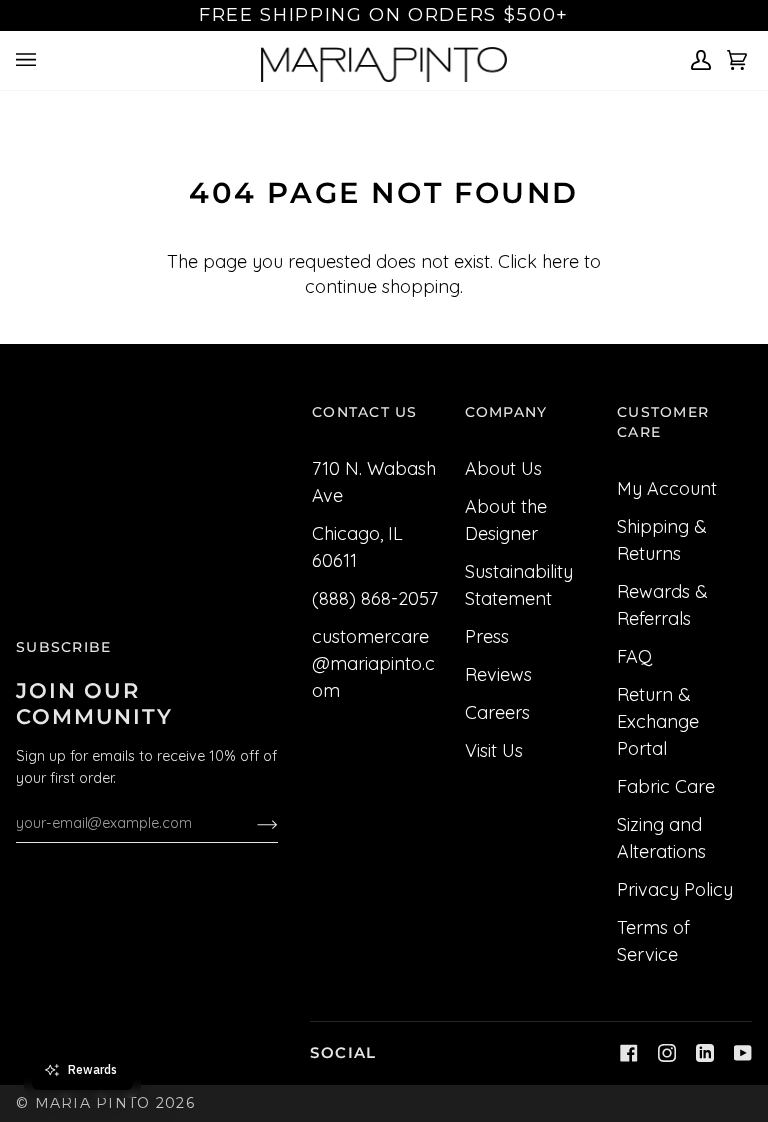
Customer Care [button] (663, 422)
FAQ (634, 656)
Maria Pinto (93, 1103)
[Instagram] (667, 1053)
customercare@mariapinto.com (373, 663)
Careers (497, 712)
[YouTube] (743, 1053)
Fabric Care (666, 786)
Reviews (498, 674)
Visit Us (494, 750)
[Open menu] (29, 60)
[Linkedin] (705, 1053)
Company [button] (506, 412)
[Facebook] (629, 1053)
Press (487, 636)
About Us (503, 468)
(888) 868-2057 (375, 598)
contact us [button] (365, 412)
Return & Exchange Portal (658, 721)
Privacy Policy (675, 889)
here (560, 261)
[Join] (251, 823)
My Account (667, 488)
